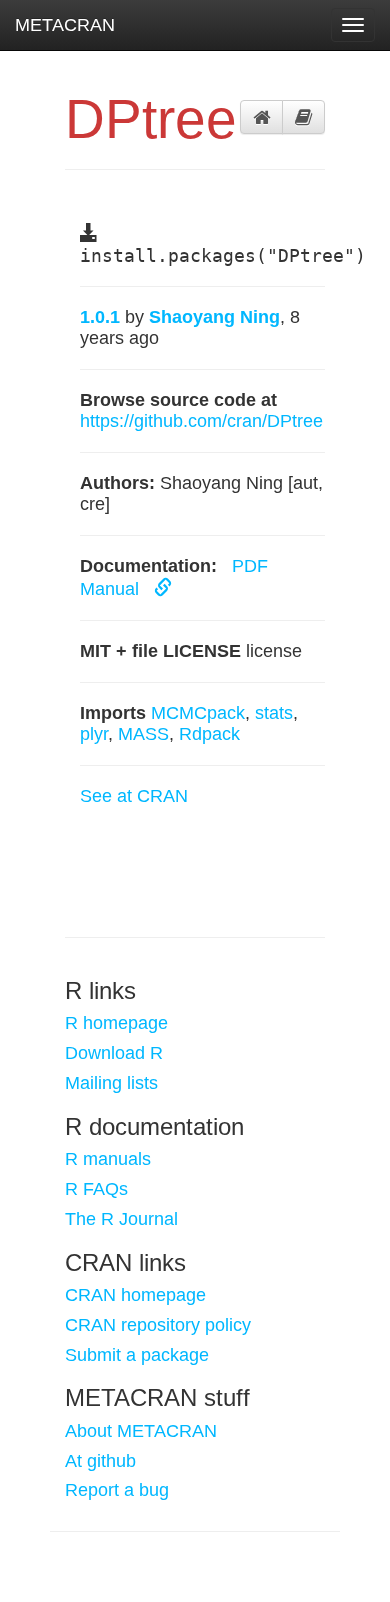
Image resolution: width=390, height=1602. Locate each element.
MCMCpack (198, 713)
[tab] (261, 117)
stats (274, 713)
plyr (94, 734)
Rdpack (209, 734)
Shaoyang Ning (214, 317)
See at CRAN (134, 796)
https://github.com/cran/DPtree (201, 421)
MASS (143, 734)
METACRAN (65, 25)
